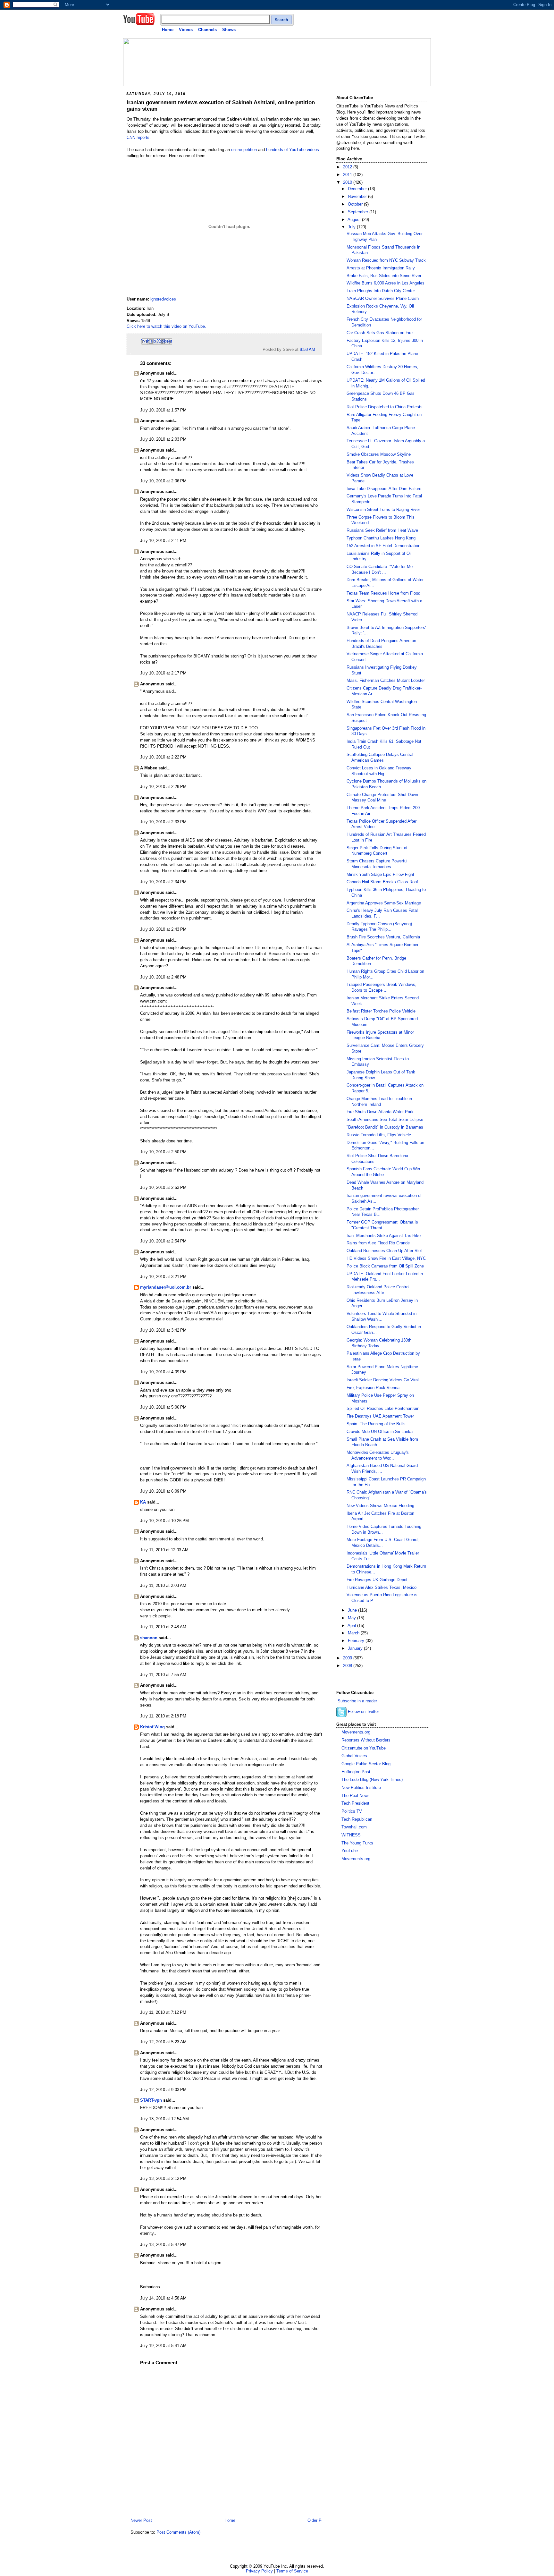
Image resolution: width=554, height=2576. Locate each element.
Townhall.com (354, 1827)
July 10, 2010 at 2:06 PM (163, 481)
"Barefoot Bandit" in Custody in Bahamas (385, 1127)
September (359, 212)
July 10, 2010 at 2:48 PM (163, 977)
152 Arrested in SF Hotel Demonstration (383, 546)
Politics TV (352, 1811)
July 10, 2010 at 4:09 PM (163, 1372)
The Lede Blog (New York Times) (372, 1780)
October (356, 204)
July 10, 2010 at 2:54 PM (163, 1241)
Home (168, 30)
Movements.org (356, 1732)
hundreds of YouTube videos (293, 150)
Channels (207, 30)
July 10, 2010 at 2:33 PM (163, 822)
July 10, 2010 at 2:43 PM (163, 929)
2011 (348, 175)
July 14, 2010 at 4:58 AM (163, 2298)
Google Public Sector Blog (366, 1764)
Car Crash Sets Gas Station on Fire (380, 333)
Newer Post (141, 2521)
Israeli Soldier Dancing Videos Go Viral (383, 1380)
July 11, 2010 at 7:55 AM (163, 1675)
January (356, 1648)
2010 (348, 182)
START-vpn (151, 2100)
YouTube (350, 1851)
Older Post (317, 2521)
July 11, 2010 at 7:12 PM (163, 2012)
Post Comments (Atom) (178, 2532)
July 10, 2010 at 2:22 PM (163, 757)
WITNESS (351, 1835)
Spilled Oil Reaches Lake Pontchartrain (383, 1409)
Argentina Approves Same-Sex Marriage (384, 903)
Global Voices (354, 1756)
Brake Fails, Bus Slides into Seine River (384, 276)
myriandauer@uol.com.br (166, 1287)
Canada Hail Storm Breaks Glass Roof (382, 882)
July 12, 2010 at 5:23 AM (163, 2042)
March (354, 1633)
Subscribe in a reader (357, 1701)
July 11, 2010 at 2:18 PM (163, 1716)
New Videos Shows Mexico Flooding (380, 1506)
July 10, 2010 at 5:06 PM (163, 1407)
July (352, 227)
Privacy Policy (259, 2571)
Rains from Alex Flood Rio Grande (378, 1243)
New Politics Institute (361, 1788)
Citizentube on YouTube (364, 1748)
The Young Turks (357, 1843)
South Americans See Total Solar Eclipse (385, 1120)
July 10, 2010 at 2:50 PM (163, 1152)
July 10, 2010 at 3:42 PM (163, 1330)
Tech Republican (357, 1819)
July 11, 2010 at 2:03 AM (163, 1586)
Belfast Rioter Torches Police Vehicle (381, 1011)
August (355, 220)
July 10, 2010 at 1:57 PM (163, 410)
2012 (348, 167)
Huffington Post (356, 1772)
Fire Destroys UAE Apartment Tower (380, 1416)
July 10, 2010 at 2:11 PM (163, 541)
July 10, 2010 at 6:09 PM (163, 1491)
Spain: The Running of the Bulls (376, 1424)
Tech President (355, 1803)
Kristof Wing (152, 1727)
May (353, 1618)
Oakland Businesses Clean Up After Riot (384, 1251)
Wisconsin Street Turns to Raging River (383, 510)
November (358, 197)
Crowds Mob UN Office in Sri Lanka (380, 1432)
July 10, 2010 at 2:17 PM (163, 673)
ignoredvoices (163, 299)
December (358, 189)
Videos (186, 30)
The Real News (356, 1796)
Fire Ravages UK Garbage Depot (377, 1580)
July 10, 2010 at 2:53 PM (163, 1188)
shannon (149, 1638)
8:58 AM (307, 350)
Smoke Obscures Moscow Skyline (379, 454)
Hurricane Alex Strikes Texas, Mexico (382, 1588)
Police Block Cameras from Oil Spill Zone (385, 1266)
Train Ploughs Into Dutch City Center (381, 291)
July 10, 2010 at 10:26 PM (164, 1521)
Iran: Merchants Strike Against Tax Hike (384, 1236)
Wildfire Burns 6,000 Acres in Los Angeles (386, 283)
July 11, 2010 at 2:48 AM (163, 1627)
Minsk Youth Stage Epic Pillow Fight (380, 875)
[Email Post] (317, 350)
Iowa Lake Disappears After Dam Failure (384, 489)
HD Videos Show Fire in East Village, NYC (386, 1258)
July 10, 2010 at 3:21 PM (163, 1277)
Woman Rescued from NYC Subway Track (386, 260)
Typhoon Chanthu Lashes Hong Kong (381, 538)
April (352, 1626)
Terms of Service (292, 2571)
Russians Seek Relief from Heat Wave (382, 530)
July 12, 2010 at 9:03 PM (163, 2090)
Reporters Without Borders (366, 1740)
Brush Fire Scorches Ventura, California (383, 937)
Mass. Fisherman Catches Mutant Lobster (386, 681)
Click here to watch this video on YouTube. (166, 326)
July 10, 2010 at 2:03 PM (163, 439)
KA (143, 1502)
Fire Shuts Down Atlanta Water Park (380, 1112)
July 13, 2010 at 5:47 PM (163, 2245)
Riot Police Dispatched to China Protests (385, 407)
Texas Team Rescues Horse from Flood (383, 593)
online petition (244, 150)
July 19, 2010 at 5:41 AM (163, 2346)
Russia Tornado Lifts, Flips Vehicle (379, 1135)
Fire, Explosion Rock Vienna (373, 1388)
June (353, 1610)
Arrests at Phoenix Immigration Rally (381, 268)
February (357, 1641)
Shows (229, 30)
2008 (348, 1666)
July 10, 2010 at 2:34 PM (163, 882)
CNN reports (138, 138)
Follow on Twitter (363, 1712)
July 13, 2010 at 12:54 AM (164, 2119)
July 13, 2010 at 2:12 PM (163, 2179)
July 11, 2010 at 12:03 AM (164, 1550)
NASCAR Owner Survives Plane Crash (383, 299)
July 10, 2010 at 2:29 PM (163, 787)
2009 (348, 1658)
